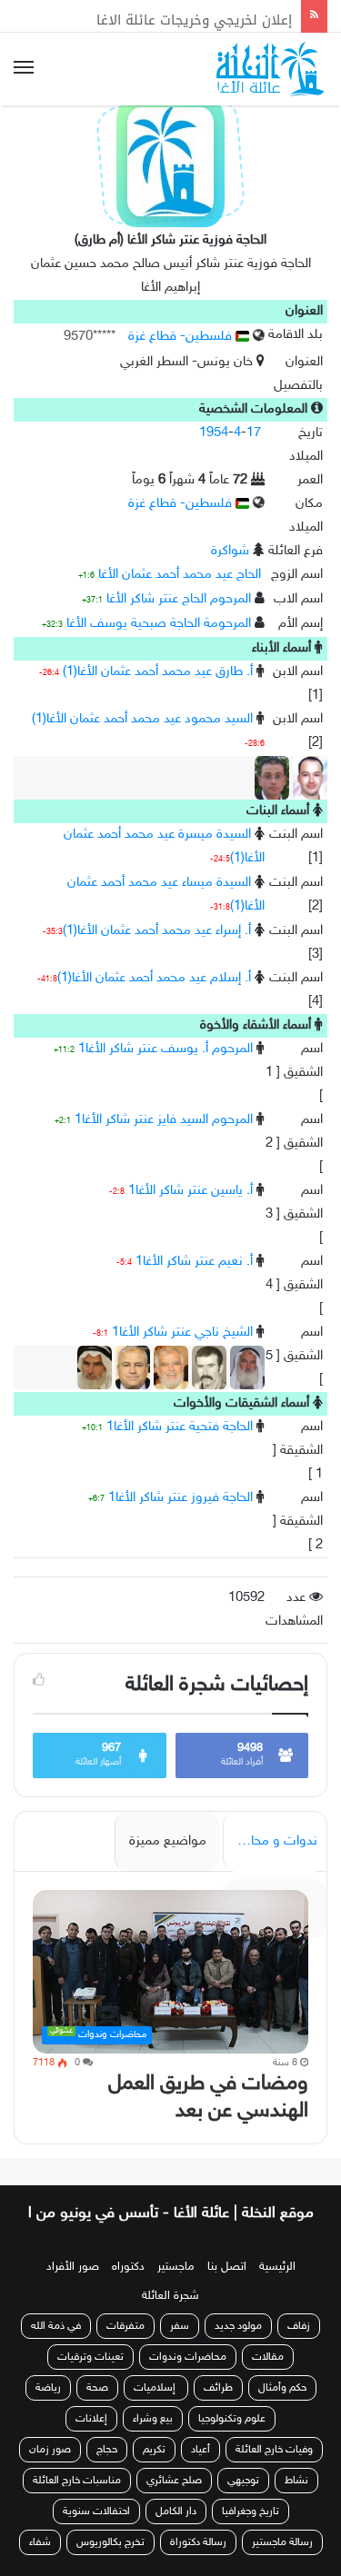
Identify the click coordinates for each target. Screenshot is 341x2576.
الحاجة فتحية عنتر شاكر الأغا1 (180, 1427)
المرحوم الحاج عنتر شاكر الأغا (179, 599)
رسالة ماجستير (282, 2562)
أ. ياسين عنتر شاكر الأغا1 (191, 1191)
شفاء (40, 2562)
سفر (180, 2346)
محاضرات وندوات (188, 2377)
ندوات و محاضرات (270, 1841)
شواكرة (230, 551)
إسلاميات (156, 2408)
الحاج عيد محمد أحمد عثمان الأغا (180, 575)
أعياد (201, 2470)
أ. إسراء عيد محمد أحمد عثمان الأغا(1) (157, 931)
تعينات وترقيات (90, 2377)
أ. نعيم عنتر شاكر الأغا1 (194, 1262)
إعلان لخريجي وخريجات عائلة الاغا (194, 15)
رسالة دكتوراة (198, 2562)
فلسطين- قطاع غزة (182, 337)
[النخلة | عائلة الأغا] (272, 69)
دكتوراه (128, 2287)
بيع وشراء (153, 2439)
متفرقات (125, 2346)
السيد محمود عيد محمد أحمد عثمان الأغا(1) (142, 719)
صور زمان (50, 2470)
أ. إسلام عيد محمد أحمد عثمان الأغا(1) (154, 978)
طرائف (218, 2408)
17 (254, 433)
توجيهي (243, 2501)
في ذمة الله (56, 2346)
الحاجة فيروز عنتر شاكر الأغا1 (181, 1498)
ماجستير (176, 2287)
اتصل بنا (227, 2287)
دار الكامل (176, 2531)
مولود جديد (238, 2346)
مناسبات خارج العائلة (77, 2501)
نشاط (296, 2501)
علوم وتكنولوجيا (232, 2439)
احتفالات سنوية (96, 2531)
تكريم (154, 2470)
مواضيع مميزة (168, 1841)
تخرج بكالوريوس (110, 2562)
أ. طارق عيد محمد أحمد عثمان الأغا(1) (158, 672)
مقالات (268, 2377)
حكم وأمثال (282, 2408)
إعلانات (91, 2439)
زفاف (299, 2346)
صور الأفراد (73, 2287)
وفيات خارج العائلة (274, 2470)
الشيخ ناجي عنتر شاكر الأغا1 (182, 1333)
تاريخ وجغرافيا (251, 2531)
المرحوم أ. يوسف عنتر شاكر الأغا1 (165, 1049)
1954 (214, 433)
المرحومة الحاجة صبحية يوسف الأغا (159, 624)
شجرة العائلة (170, 2316)
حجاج (107, 2470)
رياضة (48, 2408)
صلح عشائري (174, 2501)
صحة (97, 2408)
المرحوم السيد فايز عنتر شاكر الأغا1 (164, 1120)
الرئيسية (277, 2287)
